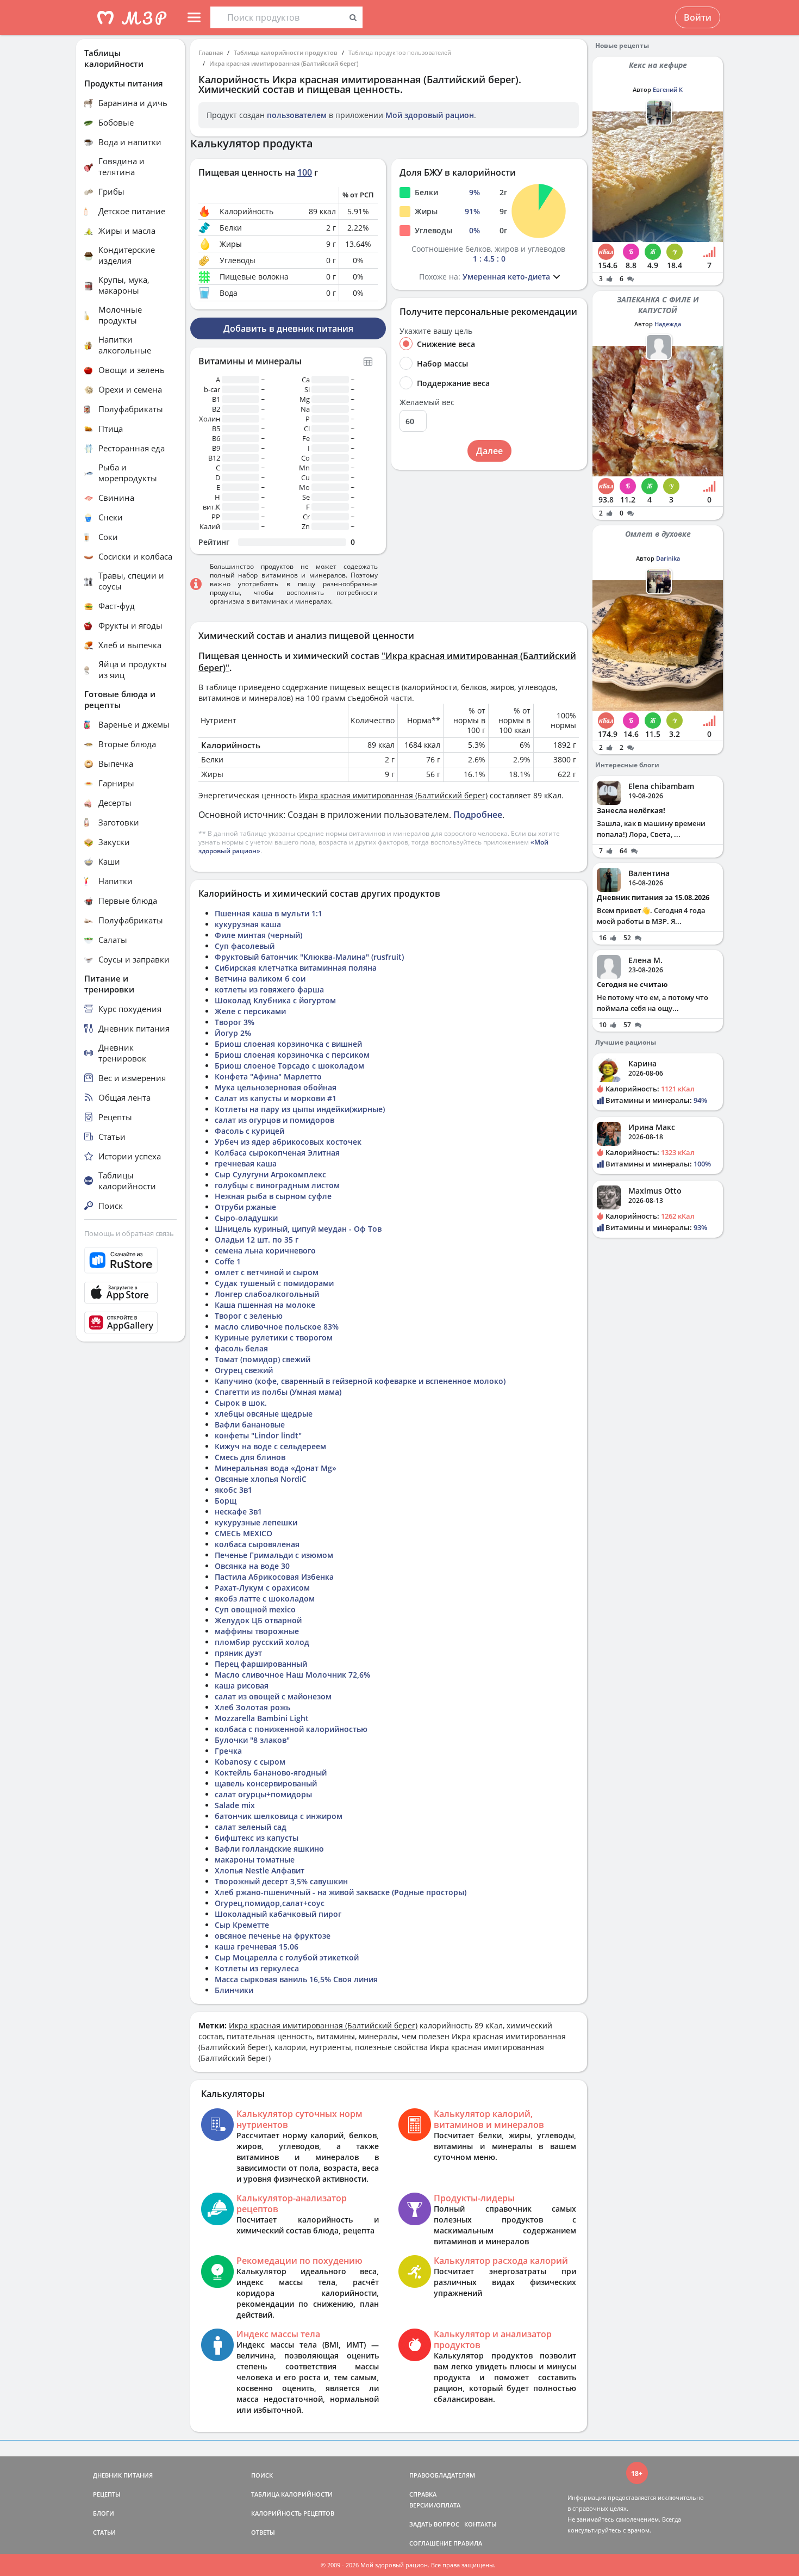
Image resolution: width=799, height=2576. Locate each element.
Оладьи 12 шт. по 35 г (257, 1240)
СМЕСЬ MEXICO (244, 1533)
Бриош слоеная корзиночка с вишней (288, 1044)
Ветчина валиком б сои (260, 979)
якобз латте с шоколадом (265, 1599)
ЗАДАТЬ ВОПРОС (434, 2524)
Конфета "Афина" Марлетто (268, 1076)
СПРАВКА (423, 2494)
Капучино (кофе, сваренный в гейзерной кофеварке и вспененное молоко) (360, 1381)
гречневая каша (246, 1163)
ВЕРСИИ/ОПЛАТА (435, 2505)
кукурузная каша (248, 924)
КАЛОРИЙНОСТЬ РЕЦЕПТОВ (293, 2513)
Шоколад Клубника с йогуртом (275, 1000)
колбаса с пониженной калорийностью (291, 1729)
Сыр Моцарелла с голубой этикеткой (287, 1957)
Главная (211, 52)
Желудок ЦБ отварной (258, 1620)
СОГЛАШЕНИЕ (430, 2543)
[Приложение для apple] (130, 1293)
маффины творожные (257, 1631)
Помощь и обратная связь (129, 1233)
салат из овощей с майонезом (273, 1696)
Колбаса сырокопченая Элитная (277, 1153)
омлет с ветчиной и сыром (267, 1272)
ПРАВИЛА (468, 2543)
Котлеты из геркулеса (257, 1968)
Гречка (228, 1751)
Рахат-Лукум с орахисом (262, 1588)
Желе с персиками (250, 1011)
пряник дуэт (238, 1653)
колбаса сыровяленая (257, 1544)
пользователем (297, 115)
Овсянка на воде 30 (252, 1566)
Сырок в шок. (241, 1403)
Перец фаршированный (261, 1664)
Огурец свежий (244, 1370)
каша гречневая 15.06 (257, 1947)
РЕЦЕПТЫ (107, 2494)
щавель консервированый (266, 1783)
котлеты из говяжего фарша (269, 989)
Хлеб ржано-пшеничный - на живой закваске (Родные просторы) (341, 1892)
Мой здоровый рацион (430, 115)
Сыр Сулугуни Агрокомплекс (270, 1174)
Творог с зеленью (249, 1316)
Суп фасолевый (245, 946)
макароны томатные (255, 1860)
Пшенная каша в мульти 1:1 (269, 913)
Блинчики (234, 1990)
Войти (698, 17)
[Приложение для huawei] (130, 1323)
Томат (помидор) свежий (263, 1359)
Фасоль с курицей (249, 1131)
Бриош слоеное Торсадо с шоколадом (289, 1066)
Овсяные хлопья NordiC (261, 1479)
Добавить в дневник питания (288, 328)
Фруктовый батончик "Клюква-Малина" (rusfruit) (309, 957)
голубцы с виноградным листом (277, 1185)
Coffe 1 (228, 1261)
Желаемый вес (427, 402)
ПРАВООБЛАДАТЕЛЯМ (442, 2475)
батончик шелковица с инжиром (279, 1816)
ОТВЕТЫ (263, 2532)
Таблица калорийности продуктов (286, 52)
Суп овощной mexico (255, 1609)
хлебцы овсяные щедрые (264, 1414)
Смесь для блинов (250, 1457)
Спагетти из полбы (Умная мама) (278, 1392)
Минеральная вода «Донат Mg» (276, 1468)
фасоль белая (241, 1348)
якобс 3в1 (233, 1490)
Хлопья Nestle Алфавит (260, 1870)
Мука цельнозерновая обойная (276, 1087)
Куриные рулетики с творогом (274, 1337)
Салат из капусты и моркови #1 (276, 1098)
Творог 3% (235, 1022)
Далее (489, 451)
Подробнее (478, 815)
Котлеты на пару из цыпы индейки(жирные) (300, 1109)
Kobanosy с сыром (250, 1762)
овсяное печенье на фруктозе (273, 1936)
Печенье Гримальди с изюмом (274, 1555)
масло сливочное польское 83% (277, 1327)
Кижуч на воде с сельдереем (270, 1446)
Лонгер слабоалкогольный (267, 1294)
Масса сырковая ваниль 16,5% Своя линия (296, 1979)
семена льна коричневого (265, 1250)
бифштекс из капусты (257, 1838)
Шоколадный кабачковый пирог (278, 1914)
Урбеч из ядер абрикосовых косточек (288, 1142)
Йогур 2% (233, 1033)
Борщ (226, 1501)
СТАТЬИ (104, 2532)
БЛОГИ (104, 2513)
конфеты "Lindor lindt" (258, 1435)
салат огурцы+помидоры (263, 1794)
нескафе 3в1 (238, 1512)
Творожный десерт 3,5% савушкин (281, 1881)
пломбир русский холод (262, 1642)
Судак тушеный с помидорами (274, 1283)
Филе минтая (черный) (258, 935)
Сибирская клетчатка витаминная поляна (296, 968)
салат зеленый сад (251, 1827)
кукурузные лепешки (256, 1522)
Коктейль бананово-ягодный (271, 1773)
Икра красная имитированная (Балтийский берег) (284, 63)
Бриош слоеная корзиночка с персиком (292, 1055)
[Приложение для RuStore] (130, 1260)
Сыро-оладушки (246, 1218)
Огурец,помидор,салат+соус (270, 1903)
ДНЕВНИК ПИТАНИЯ (123, 2475)
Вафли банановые (250, 1424)
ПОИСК (262, 2475)
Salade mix (235, 1805)
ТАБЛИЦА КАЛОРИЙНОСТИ (292, 2494)
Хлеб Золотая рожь (252, 1707)
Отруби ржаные (245, 1207)
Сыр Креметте (242, 1925)
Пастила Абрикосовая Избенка (274, 1577)
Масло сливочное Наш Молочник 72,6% (292, 1675)
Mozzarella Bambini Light (262, 1718)
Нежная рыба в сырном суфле (273, 1196)
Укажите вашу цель (436, 331)
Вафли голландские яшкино (269, 1849)
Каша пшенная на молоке (265, 1305)
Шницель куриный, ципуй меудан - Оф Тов (298, 1229)
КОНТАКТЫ (480, 2524)
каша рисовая (242, 1686)
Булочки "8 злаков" (252, 1740)
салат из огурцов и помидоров (274, 1120)
